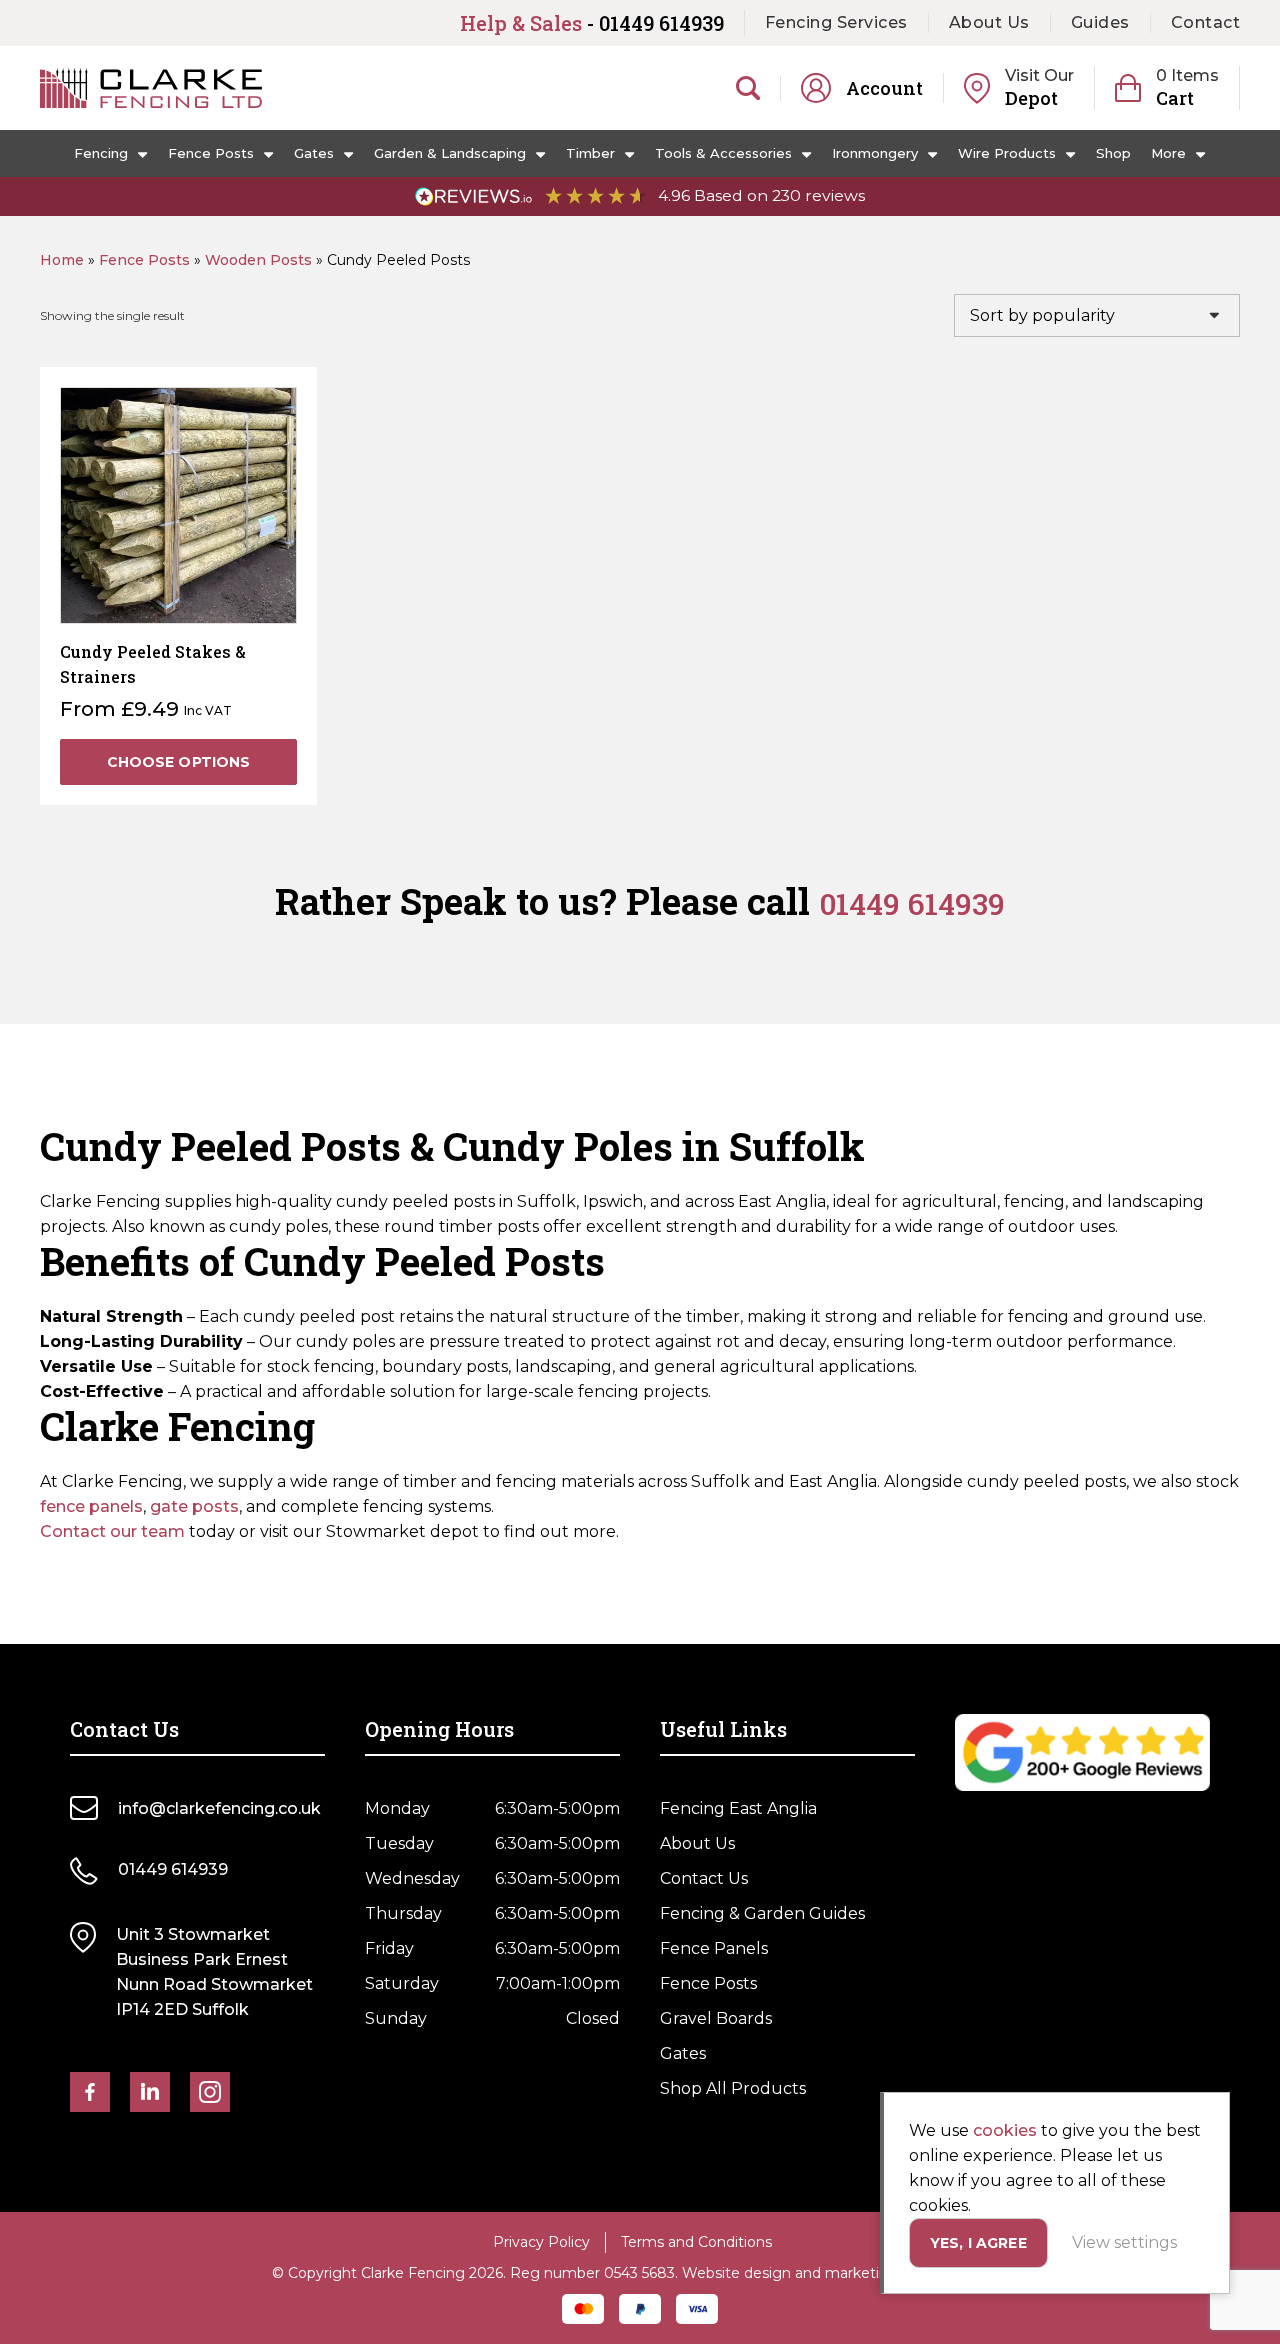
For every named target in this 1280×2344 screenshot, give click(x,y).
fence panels (91, 1506)
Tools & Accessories (723, 153)
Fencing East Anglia (738, 1808)
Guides (1100, 22)
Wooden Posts (258, 260)
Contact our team (112, 1531)
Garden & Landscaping (450, 153)
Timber (590, 153)
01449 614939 (912, 903)
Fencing (101, 153)
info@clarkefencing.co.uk (219, 1808)
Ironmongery (875, 153)
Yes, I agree (978, 2243)
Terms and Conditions (696, 2242)
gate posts (194, 1506)
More (1168, 153)
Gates (314, 153)
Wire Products (1007, 153)
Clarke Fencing (151, 88)
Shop (1113, 153)
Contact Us (704, 1878)
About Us (989, 22)
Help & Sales (592, 23)
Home (62, 260)
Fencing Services (836, 22)
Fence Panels (714, 1948)
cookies (1005, 2130)
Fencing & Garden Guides (762, 1913)
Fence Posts (211, 153)
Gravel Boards (716, 2018)
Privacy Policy (541, 2242)
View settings (1124, 2242)
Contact (1206, 22)
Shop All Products (733, 2088)
